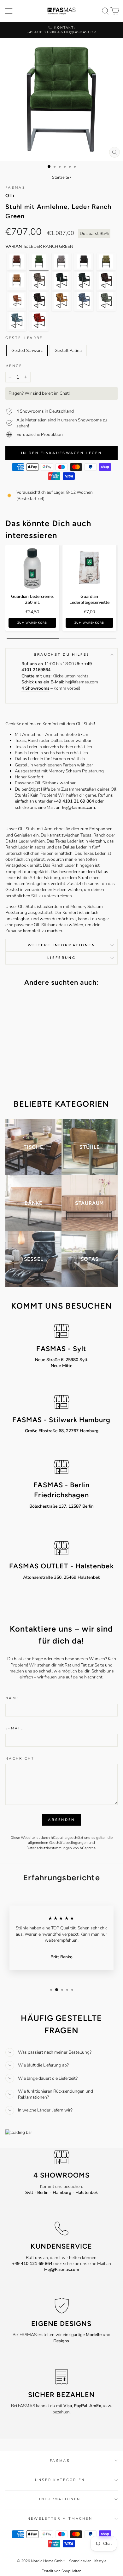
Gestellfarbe (24, 338)
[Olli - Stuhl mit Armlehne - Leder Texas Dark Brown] (39, 301)
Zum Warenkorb (32, 623)
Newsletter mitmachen (60, 2519)
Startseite (61, 177)
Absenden (61, 1820)
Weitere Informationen (62, 945)
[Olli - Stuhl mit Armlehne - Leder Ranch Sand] (17, 281)
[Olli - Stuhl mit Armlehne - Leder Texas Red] (39, 321)
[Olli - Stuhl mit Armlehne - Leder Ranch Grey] (61, 262)
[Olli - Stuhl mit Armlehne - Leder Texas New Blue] (84, 301)
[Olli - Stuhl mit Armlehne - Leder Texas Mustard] (61, 301)
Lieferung (61, 958)
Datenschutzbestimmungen (49, 1848)
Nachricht (20, 1758)
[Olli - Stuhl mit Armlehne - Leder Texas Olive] (106, 301)
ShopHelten (71, 2571)
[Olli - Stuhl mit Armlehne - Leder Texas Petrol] (17, 321)
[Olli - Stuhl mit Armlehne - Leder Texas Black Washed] (84, 281)
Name (12, 1698)
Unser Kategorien (60, 2480)
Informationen (60, 2499)
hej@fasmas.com (82, 682)
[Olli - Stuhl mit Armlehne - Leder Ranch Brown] (17, 262)
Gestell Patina (68, 351)
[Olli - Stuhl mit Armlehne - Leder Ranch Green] (39, 262)
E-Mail (14, 1728)
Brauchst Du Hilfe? (62, 655)
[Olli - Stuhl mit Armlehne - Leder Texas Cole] (61, 281)
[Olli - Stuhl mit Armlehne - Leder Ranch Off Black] (84, 262)
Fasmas (60, 2461)
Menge (14, 366)
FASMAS (15, 188)
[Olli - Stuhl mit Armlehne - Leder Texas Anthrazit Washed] (39, 281)
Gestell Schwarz (27, 351)
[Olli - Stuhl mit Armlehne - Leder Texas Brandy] (17, 301)
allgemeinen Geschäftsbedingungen (58, 1843)
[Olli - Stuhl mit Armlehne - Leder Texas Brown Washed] (106, 281)
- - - (61, 2192)
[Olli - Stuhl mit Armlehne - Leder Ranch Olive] (106, 262)
